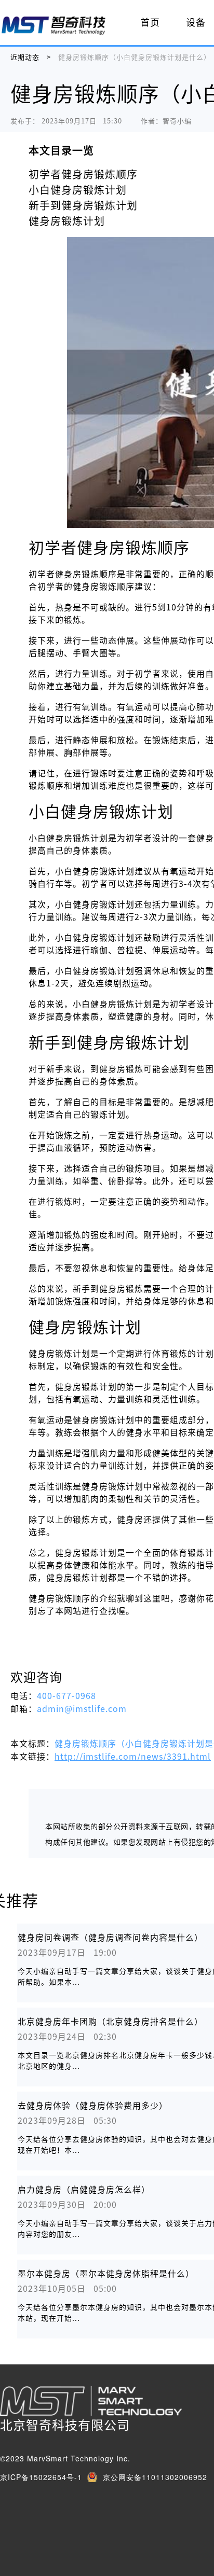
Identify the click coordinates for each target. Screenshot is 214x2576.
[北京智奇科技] (53, 25)
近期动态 (25, 57)
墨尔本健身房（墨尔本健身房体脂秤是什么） (106, 2274)
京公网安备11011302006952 (155, 2477)
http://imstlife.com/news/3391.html (133, 1757)
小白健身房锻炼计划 (78, 190)
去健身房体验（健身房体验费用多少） (93, 2106)
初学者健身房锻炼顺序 (83, 174)
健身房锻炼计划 (67, 221)
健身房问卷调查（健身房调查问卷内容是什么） (110, 1938)
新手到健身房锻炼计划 (83, 205)
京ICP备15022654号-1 (41, 2477)
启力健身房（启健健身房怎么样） (84, 2190)
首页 (150, 22)
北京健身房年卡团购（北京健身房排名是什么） (110, 2022)
